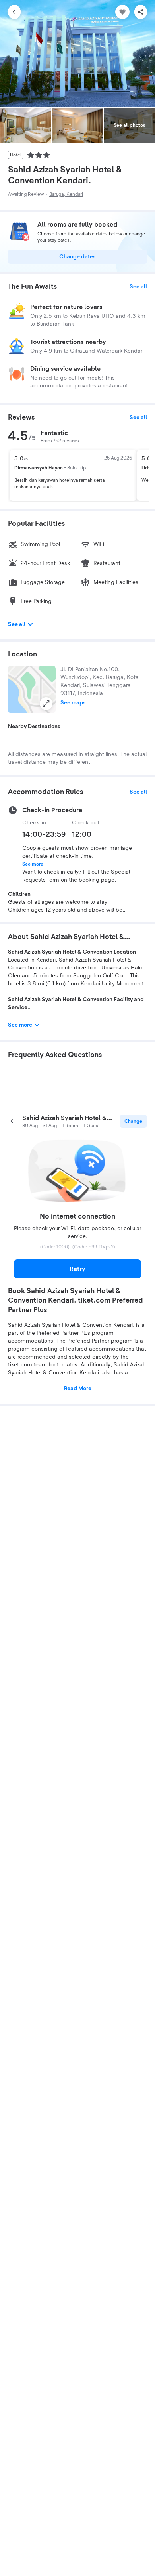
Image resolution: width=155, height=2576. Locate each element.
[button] (32, 689)
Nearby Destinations (34, 727)
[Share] (141, 12)
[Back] (14, 12)
